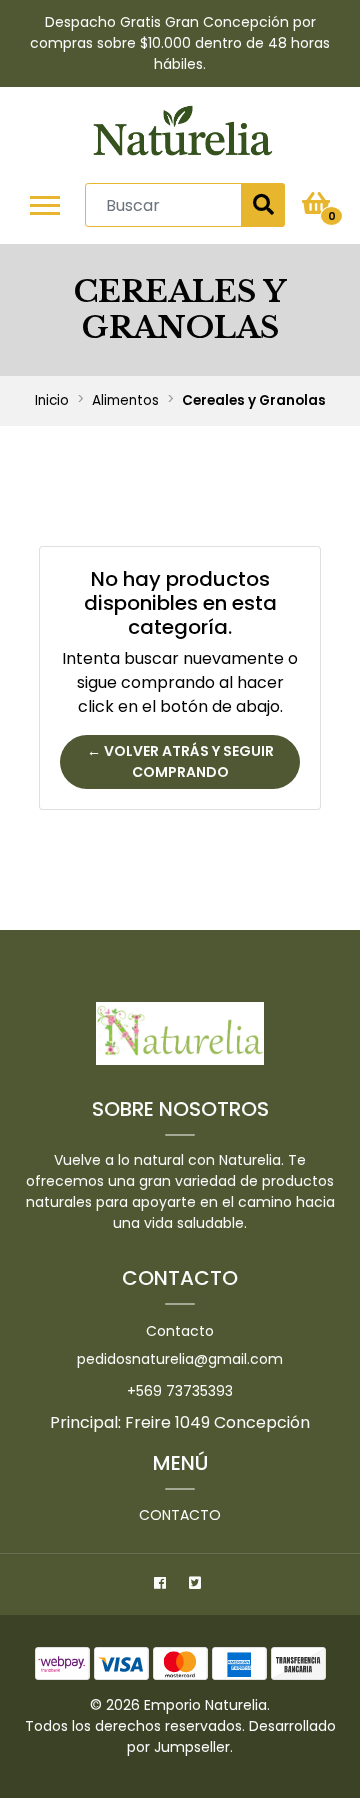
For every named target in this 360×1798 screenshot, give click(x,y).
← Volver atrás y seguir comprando (180, 761)
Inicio (52, 400)
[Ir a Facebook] (162, 1586)
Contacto (180, 1331)
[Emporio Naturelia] (182, 134)
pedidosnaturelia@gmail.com (180, 1359)
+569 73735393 (180, 1391)
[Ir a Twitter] (197, 1586)
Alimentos (125, 400)
